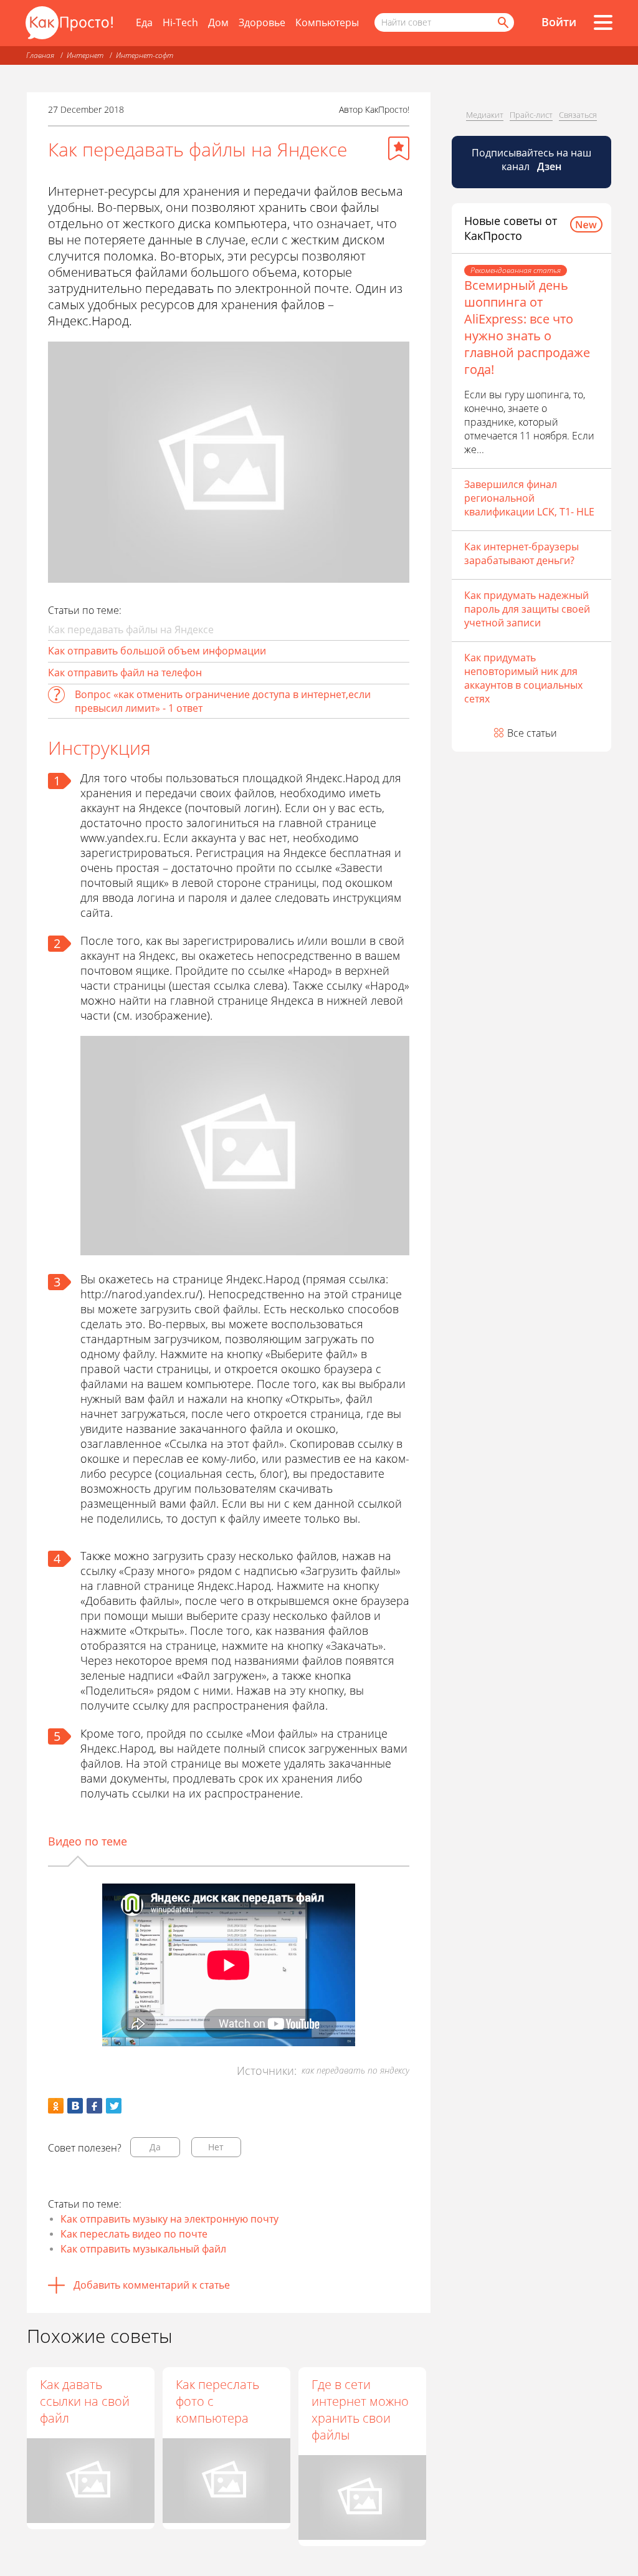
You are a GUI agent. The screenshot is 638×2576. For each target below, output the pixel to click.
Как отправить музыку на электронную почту (169, 2219)
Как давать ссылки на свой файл (85, 2401)
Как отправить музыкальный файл (143, 2249)
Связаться (578, 115)
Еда (144, 22)
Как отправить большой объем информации (157, 651)
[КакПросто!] (69, 23)
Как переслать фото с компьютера (217, 2401)
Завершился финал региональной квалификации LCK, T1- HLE (529, 498)
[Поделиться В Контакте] (75, 2106)
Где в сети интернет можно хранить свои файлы (360, 2410)
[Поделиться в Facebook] (94, 2106)
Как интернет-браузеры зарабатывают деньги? (521, 553)
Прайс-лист (531, 115)
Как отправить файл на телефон (125, 673)
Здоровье (262, 22)
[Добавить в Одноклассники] (56, 2106)
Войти (559, 22)
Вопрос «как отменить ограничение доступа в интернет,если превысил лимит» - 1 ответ (223, 701)
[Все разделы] (603, 22)
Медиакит (485, 115)
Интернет (85, 55)
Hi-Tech (180, 22)
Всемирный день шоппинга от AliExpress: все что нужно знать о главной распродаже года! (527, 327)
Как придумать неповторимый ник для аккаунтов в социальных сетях (523, 678)
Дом (218, 22)
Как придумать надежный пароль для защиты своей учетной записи (527, 609)
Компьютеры (327, 22)
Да (155, 2147)
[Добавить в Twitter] (114, 2106)
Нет (216, 2147)
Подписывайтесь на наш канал (531, 160)
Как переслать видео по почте (134, 2234)
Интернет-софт (145, 55)
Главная (40, 55)
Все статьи (532, 733)
